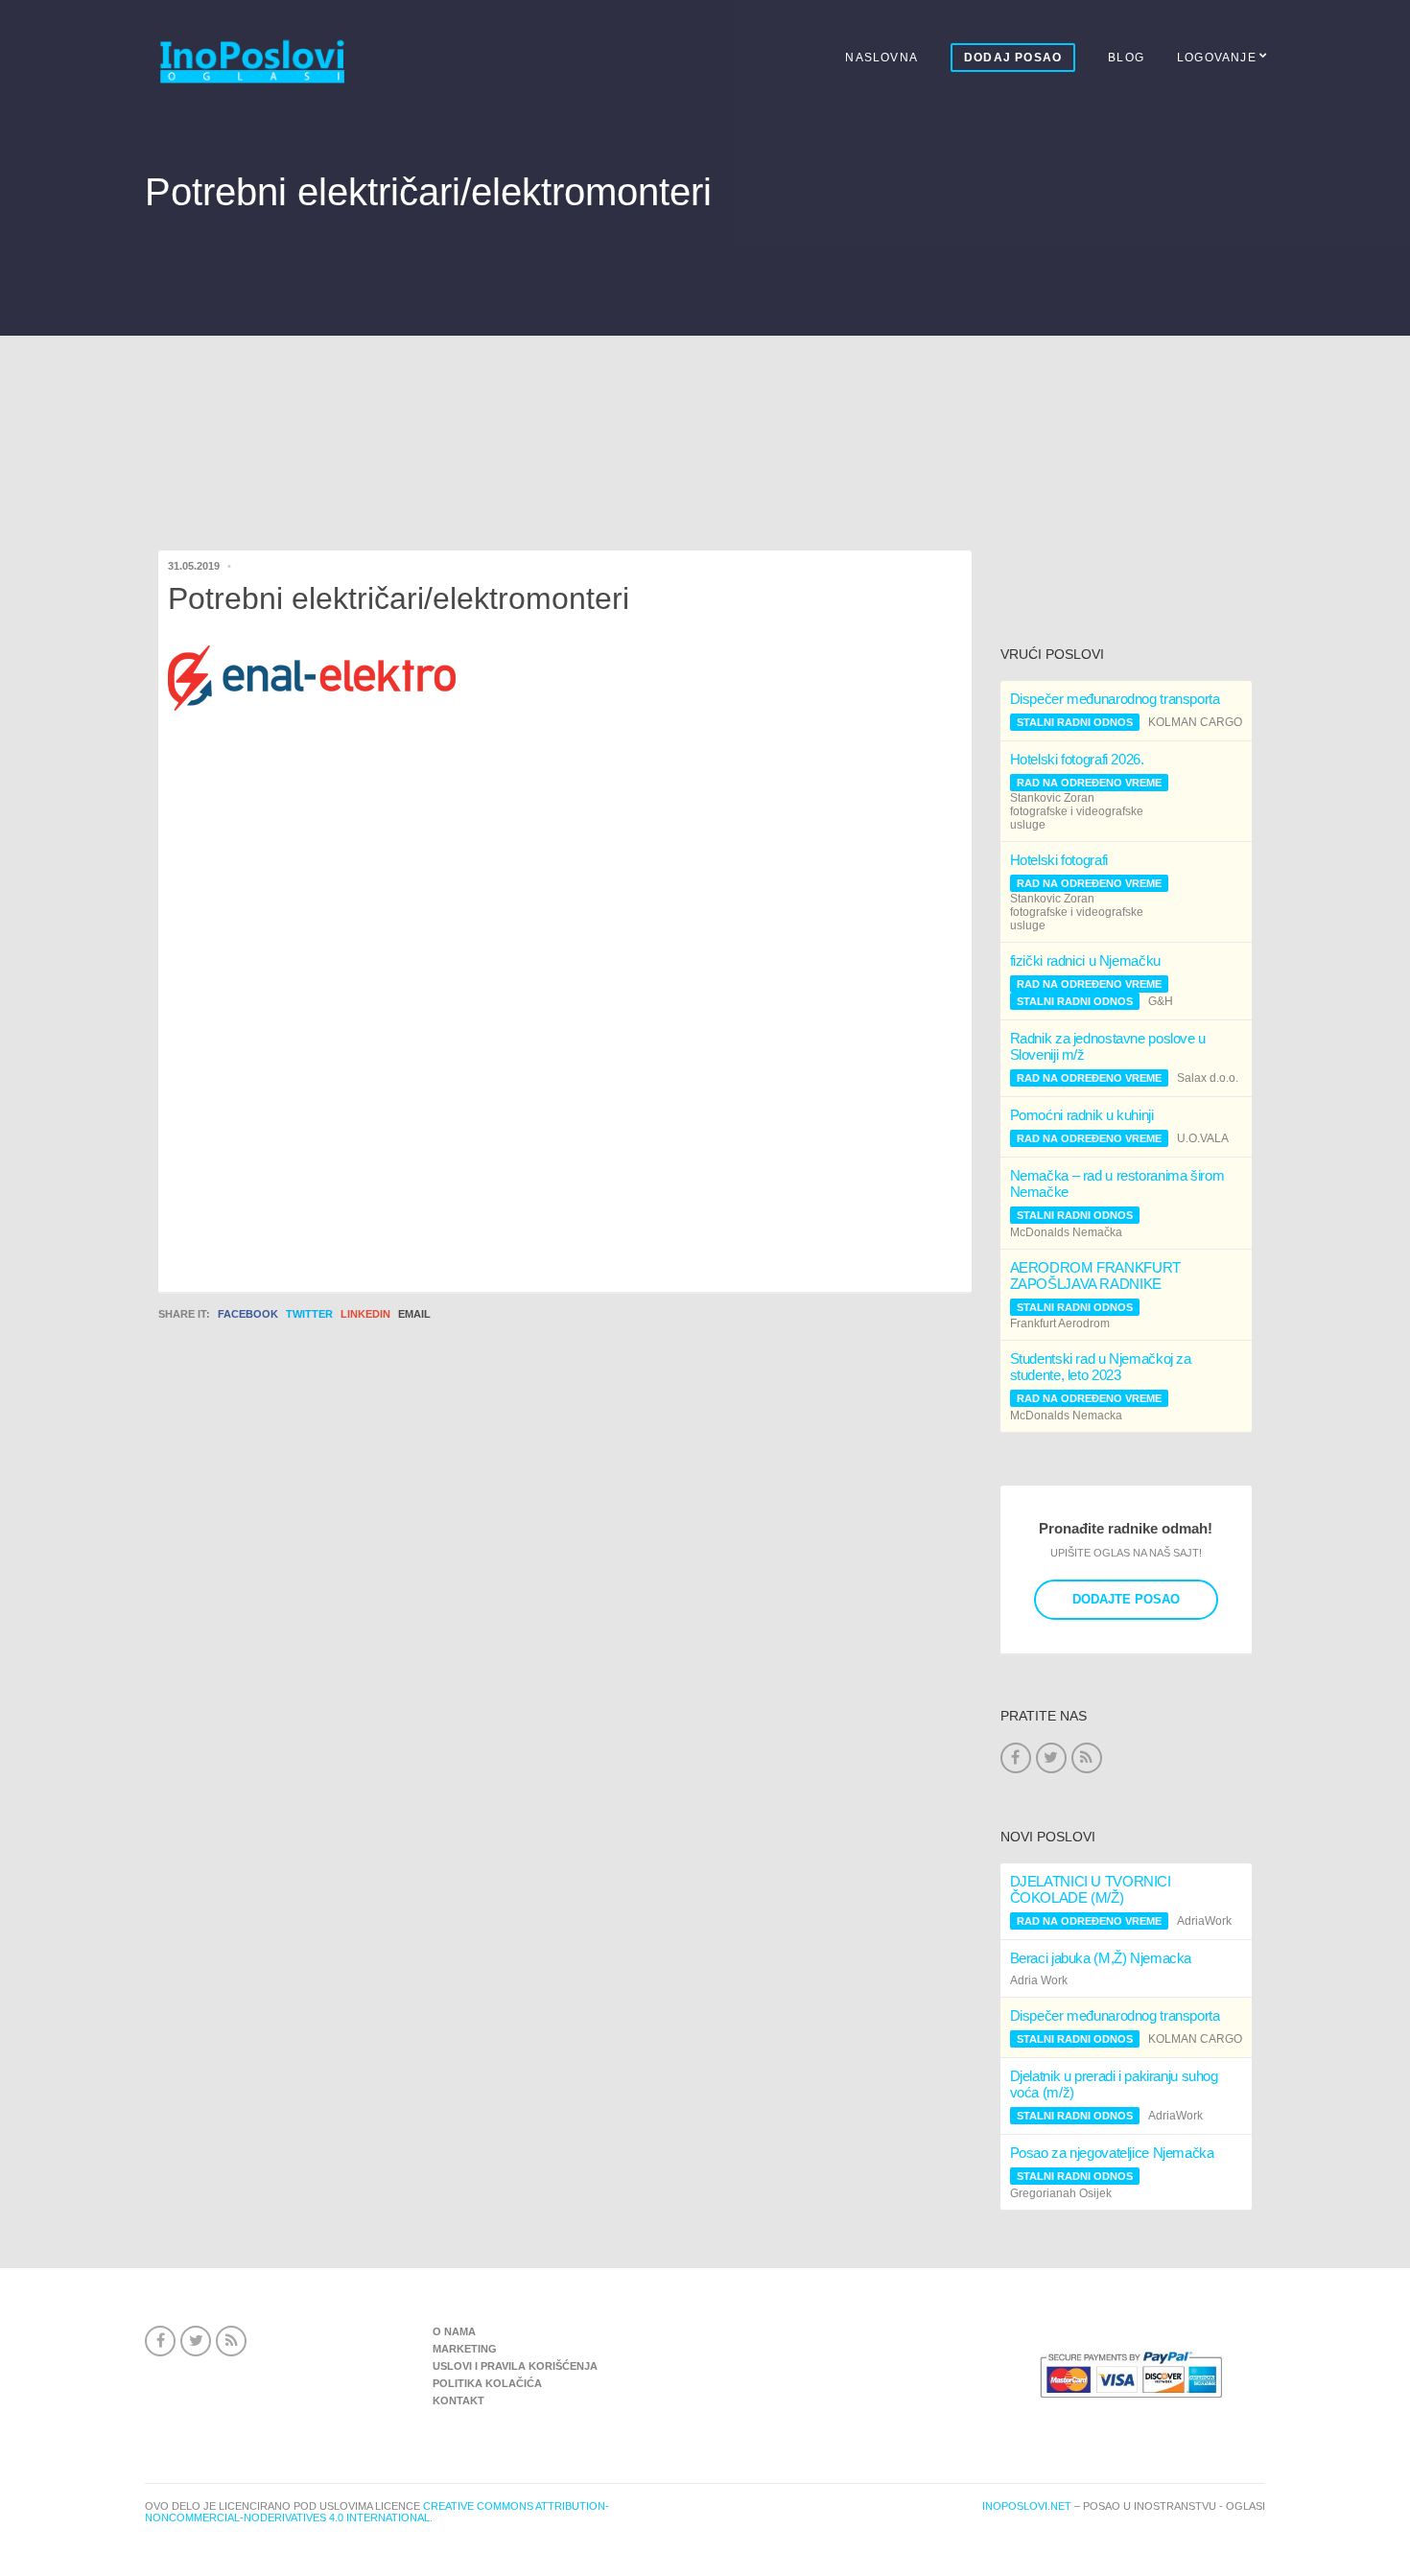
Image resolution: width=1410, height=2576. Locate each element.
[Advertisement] (705, 409)
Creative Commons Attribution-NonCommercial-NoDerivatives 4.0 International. (377, 2512)
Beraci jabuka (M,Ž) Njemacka (1101, 1958)
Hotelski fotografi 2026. (1077, 759)
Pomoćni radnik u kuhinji (1082, 1115)
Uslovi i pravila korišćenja (515, 2366)
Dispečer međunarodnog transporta (1115, 699)
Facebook (248, 1314)
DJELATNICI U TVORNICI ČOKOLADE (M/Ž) (1091, 1889)
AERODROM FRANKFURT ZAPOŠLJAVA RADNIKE (1095, 1276)
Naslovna (881, 58)
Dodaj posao (1013, 58)
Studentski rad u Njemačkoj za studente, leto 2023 (1101, 1367)
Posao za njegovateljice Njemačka (1112, 2153)
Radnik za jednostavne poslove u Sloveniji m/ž (1108, 1046)
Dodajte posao (1126, 1599)
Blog (1126, 58)
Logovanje (1217, 58)
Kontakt (458, 2400)
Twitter (309, 1314)
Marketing (465, 2349)
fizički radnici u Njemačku (1085, 960)
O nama (454, 2331)
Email (414, 1314)
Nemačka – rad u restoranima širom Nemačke (1117, 1183)
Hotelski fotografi (1059, 860)
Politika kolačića (487, 2383)
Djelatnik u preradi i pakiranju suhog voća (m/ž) (1114, 2084)
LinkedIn (365, 1314)
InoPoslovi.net (1027, 2506)
